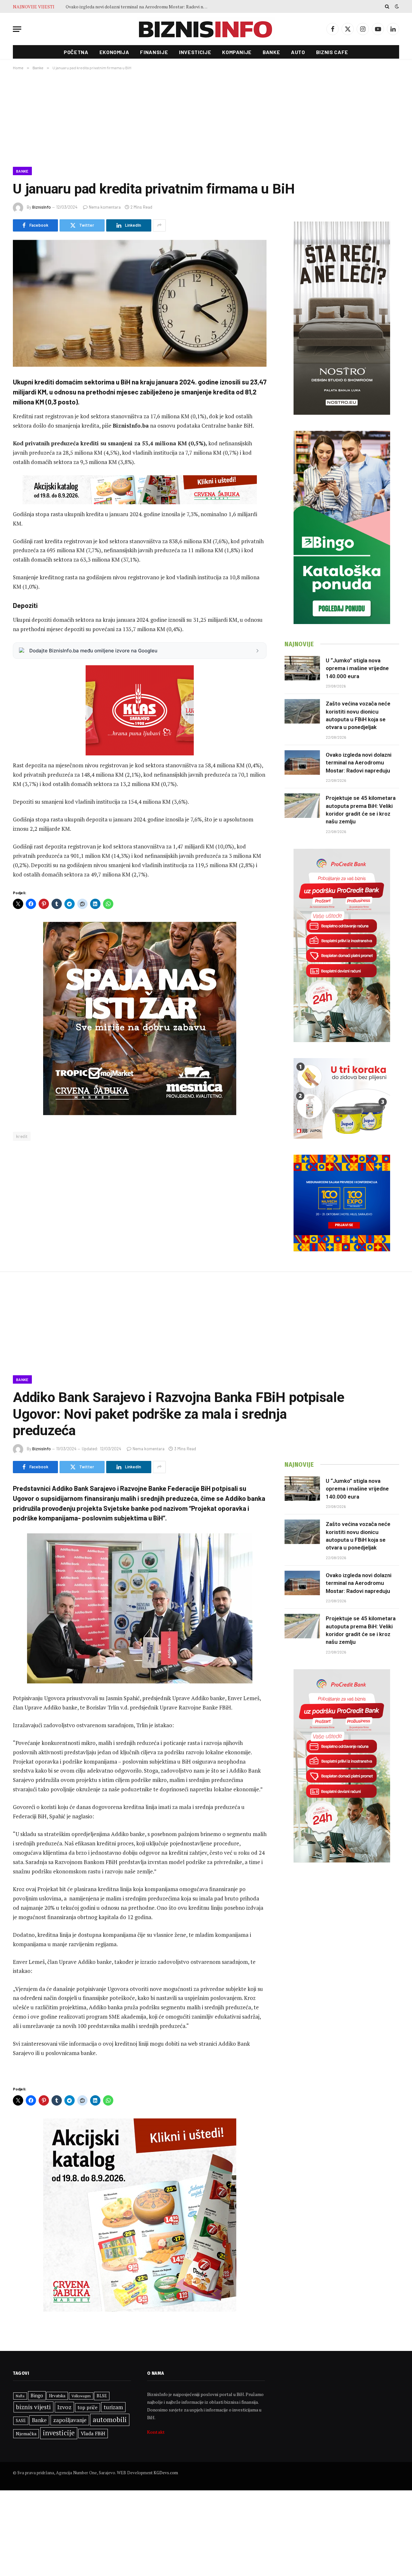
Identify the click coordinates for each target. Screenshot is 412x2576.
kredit (22, 1136)
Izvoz (64, 2407)
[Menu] (17, 29)
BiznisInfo (42, 207)
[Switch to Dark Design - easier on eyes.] (396, 6)
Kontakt (156, 2432)
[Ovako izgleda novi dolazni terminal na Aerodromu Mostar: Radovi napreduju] (302, 762)
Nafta (20, 2396)
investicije (59, 2433)
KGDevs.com (166, 2473)
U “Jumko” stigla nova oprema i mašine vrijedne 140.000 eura (357, 668)
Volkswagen (81, 2396)
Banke (271, 52)
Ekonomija (114, 52)
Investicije (195, 52)
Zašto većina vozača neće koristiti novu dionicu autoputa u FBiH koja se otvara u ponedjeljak (358, 715)
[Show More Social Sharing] (159, 225)
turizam (113, 2407)
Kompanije (237, 52)
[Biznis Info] (206, 29)
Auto (298, 52)
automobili (110, 2420)
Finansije (154, 52)
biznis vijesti (33, 2407)
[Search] (387, 6)
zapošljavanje (70, 2420)
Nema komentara (105, 207)
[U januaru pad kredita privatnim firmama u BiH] (140, 303)
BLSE (102, 2396)
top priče (88, 2407)
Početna (76, 52)
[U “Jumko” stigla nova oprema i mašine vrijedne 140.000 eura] (302, 668)
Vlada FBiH (93, 2433)
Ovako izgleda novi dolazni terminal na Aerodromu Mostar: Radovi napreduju (138, 7)
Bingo (37, 2396)
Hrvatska (57, 2396)
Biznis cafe (332, 52)
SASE (21, 2420)
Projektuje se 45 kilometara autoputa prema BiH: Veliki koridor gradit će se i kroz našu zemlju (361, 810)
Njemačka (26, 2434)
